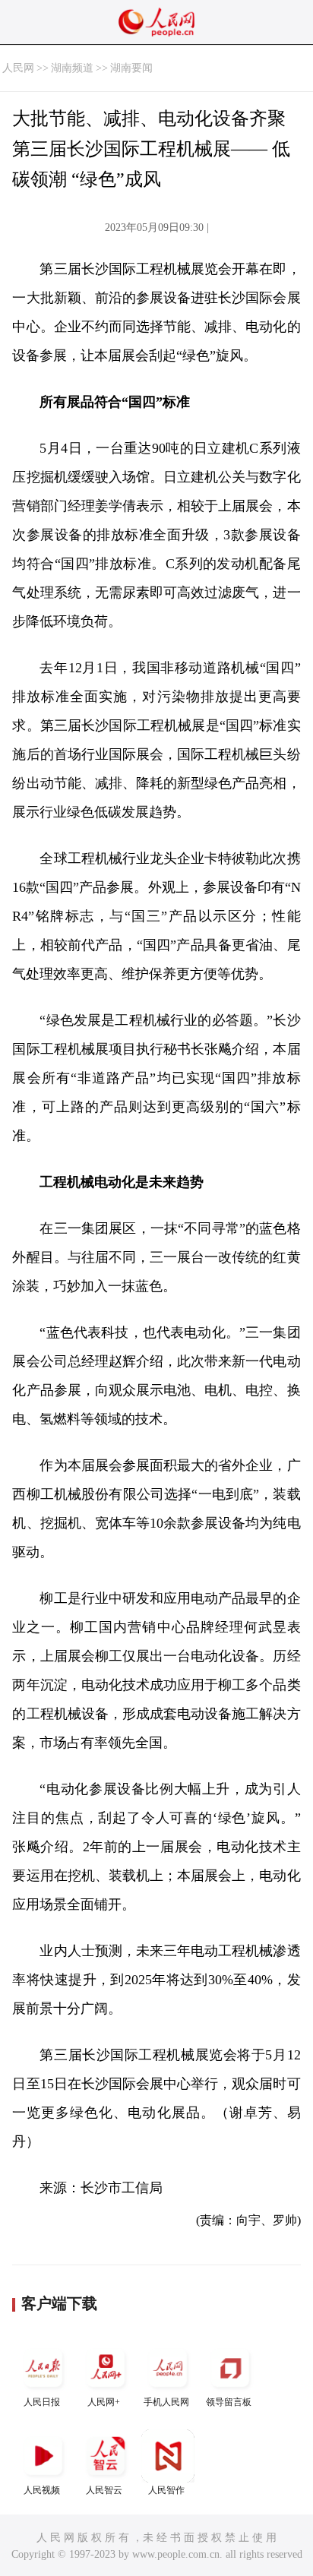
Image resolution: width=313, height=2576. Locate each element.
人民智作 (166, 2490)
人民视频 (42, 2490)
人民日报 (42, 2402)
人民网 (18, 68)
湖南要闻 (131, 68)
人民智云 (104, 2490)
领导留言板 (229, 2402)
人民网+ (104, 2402)
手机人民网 (166, 2402)
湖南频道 (72, 68)
